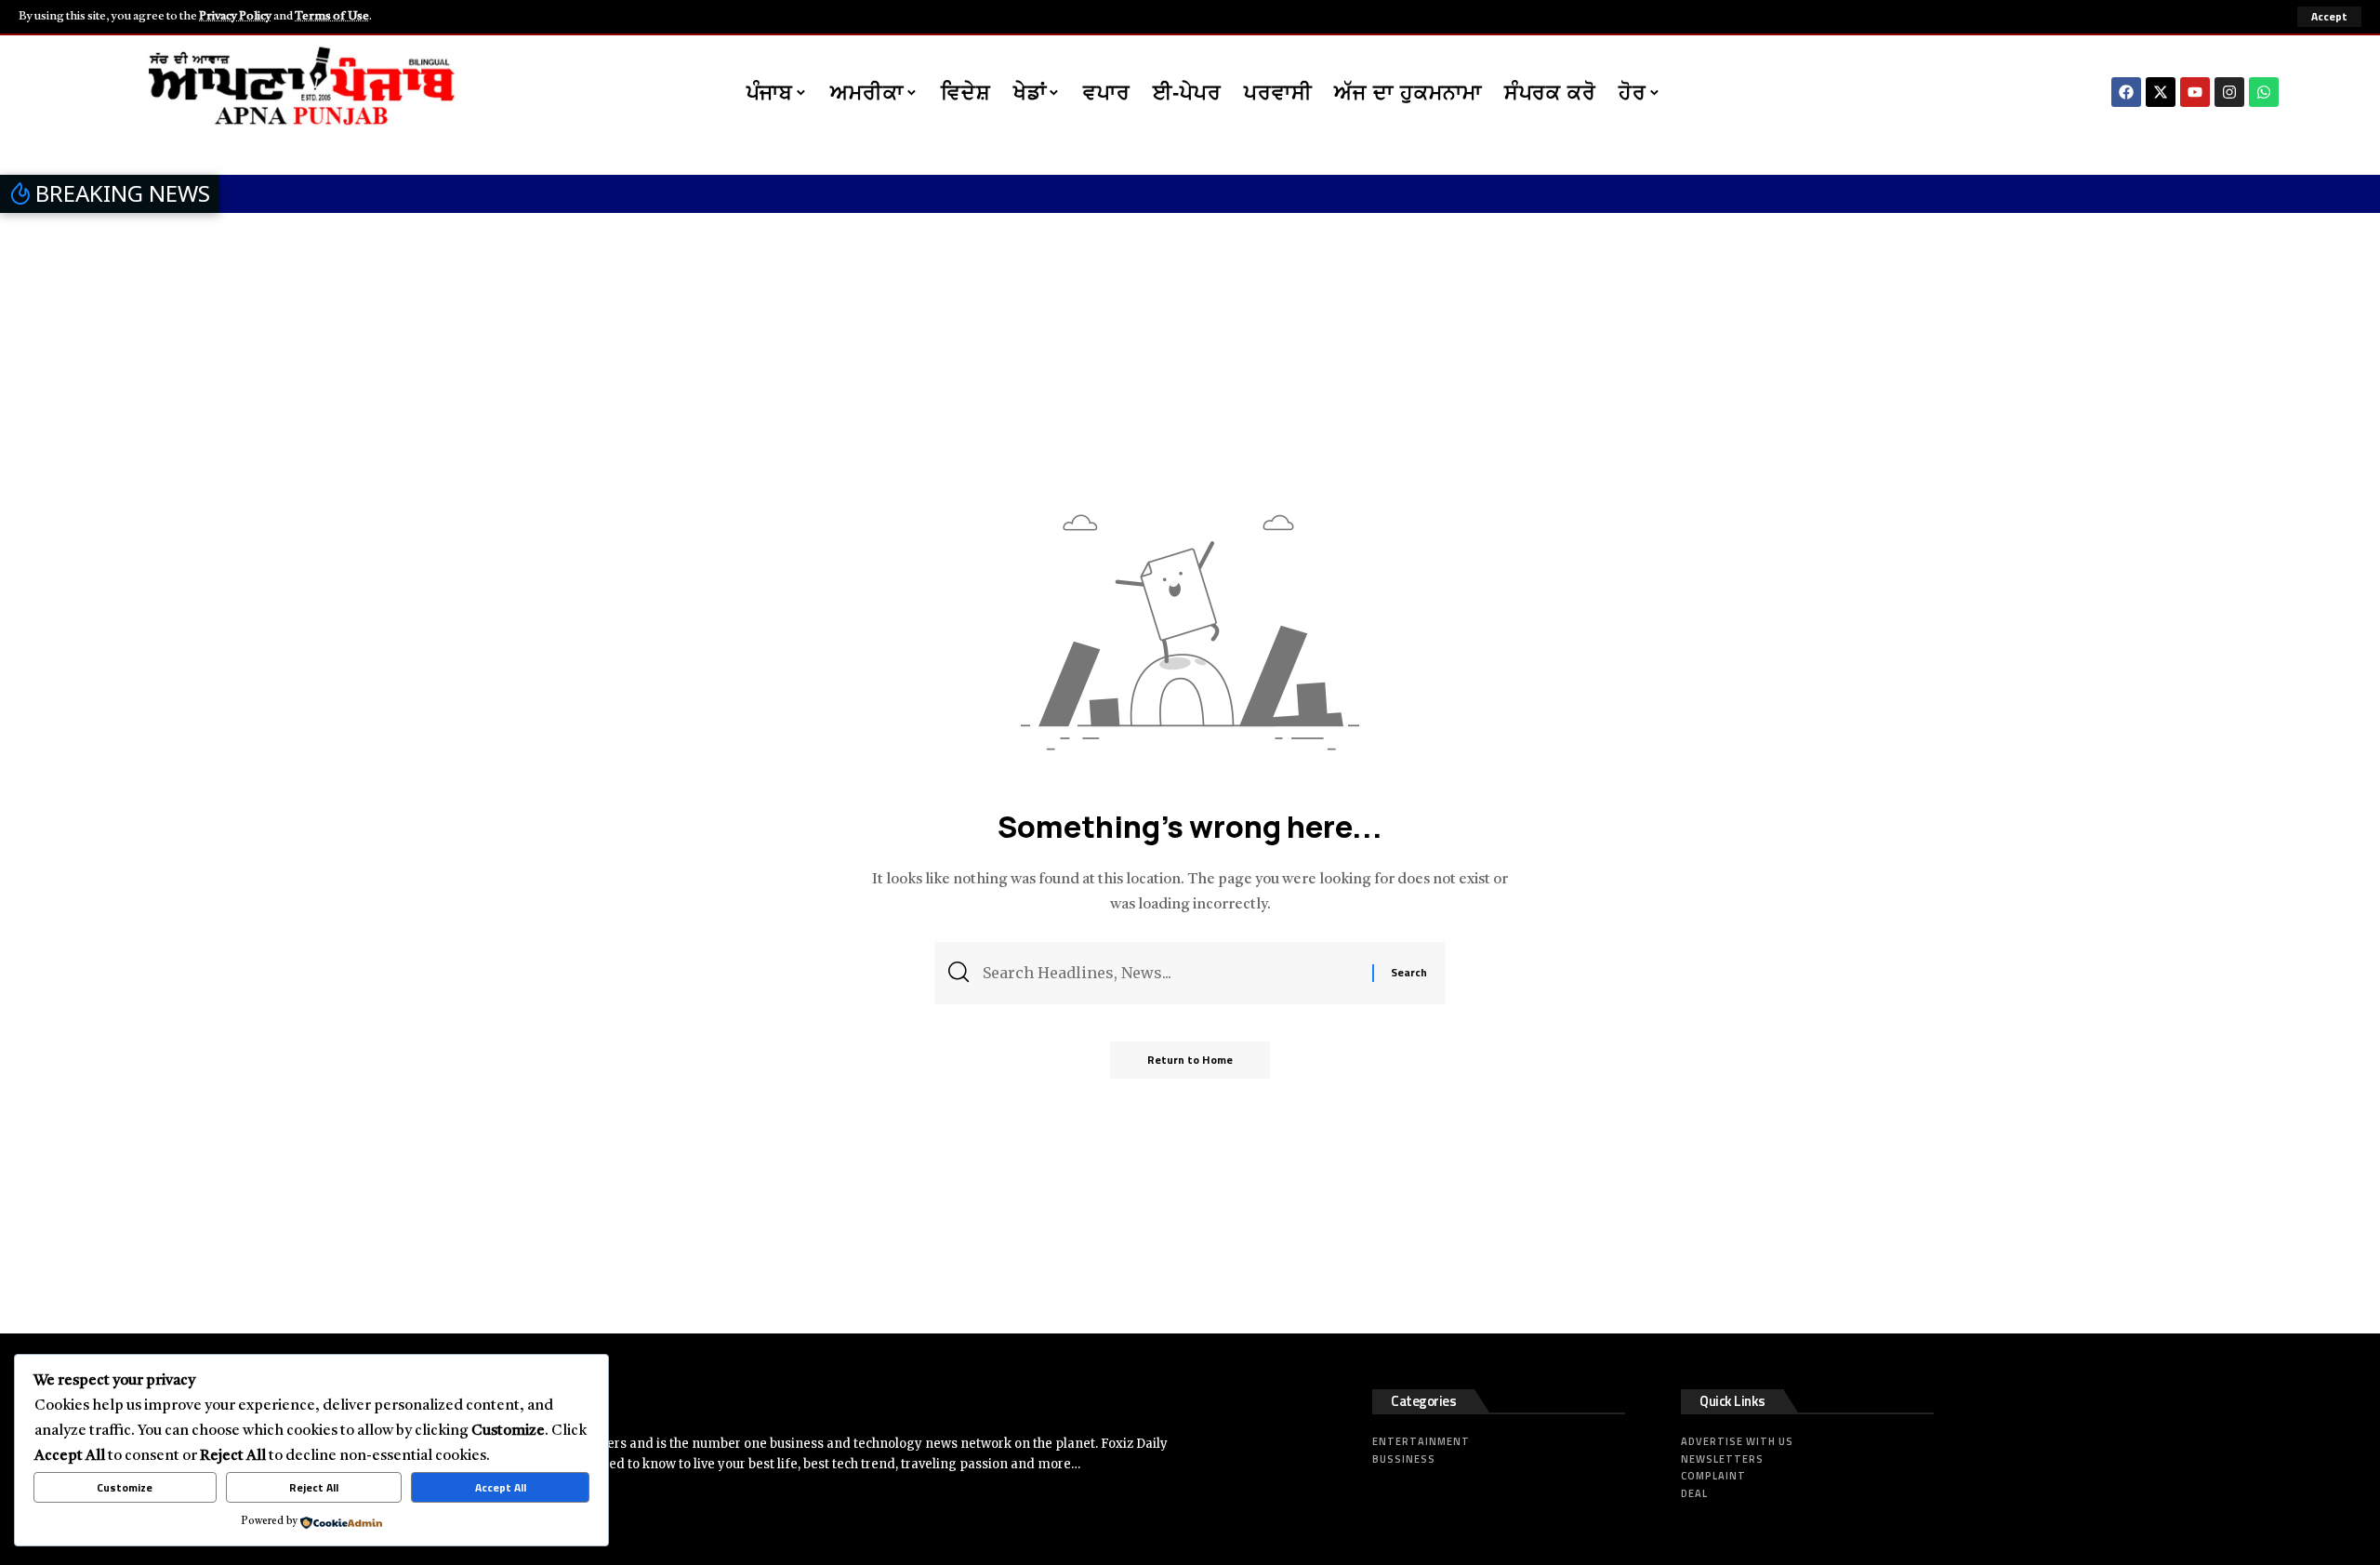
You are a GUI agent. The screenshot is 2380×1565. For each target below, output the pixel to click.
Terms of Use (332, 16)
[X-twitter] (2161, 92)
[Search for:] (1170, 973)
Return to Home (1190, 1060)
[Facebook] (2126, 92)
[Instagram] (2229, 92)
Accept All (501, 1487)
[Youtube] (2195, 92)
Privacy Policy (235, 16)
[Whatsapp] (2264, 92)
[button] (2329, 17)
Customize (125, 1487)
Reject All (314, 1487)
